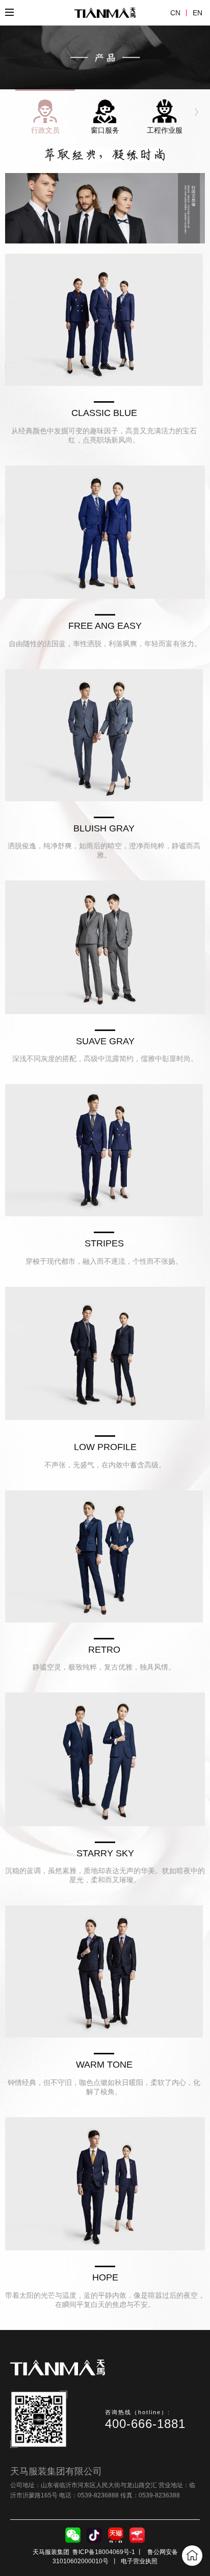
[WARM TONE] (104, 1971)
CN (175, 13)
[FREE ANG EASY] (105, 532)
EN (198, 13)
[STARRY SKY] (105, 1759)
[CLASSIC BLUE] (104, 320)
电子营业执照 (139, 2561)
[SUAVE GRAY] (105, 947)
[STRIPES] (104, 1150)
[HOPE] (105, 2184)
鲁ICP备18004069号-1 (104, 2552)
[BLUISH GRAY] (104, 735)
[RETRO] (104, 1556)
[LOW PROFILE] (105, 1353)
